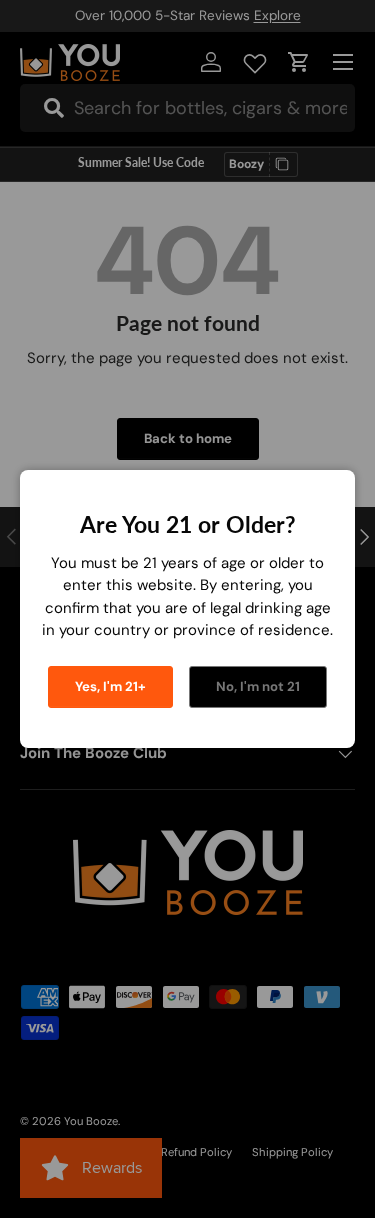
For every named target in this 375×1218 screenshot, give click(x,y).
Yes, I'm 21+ (110, 686)
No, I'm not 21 (258, 686)
